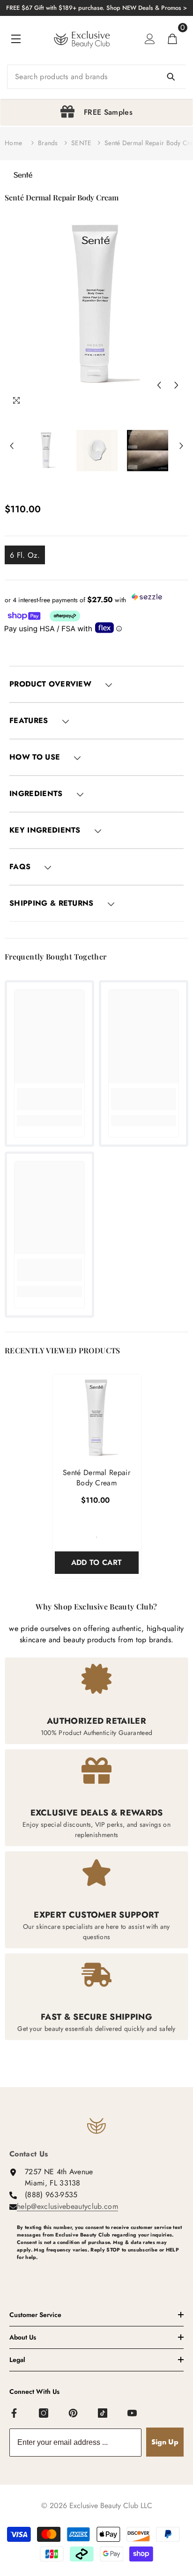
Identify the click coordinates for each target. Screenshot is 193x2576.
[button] (159, 385)
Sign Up (165, 2442)
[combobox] (96, 77)
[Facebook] (15, 2414)
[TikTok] (103, 2414)
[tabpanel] (96, 112)
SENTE (81, 143)
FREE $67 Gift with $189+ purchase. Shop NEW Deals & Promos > (96, 8)
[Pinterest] (74, 2414)
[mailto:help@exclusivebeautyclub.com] (100, 2273)
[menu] (16, 39)
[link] (49, 1099)
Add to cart (97, 1562)
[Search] (96, 77)
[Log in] (150, 39)
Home (13, 143)
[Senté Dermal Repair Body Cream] (97, 1419)
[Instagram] (44, 2414)
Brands (48, 143)
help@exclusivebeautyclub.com (67, 2206)
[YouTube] (133, 2414)
